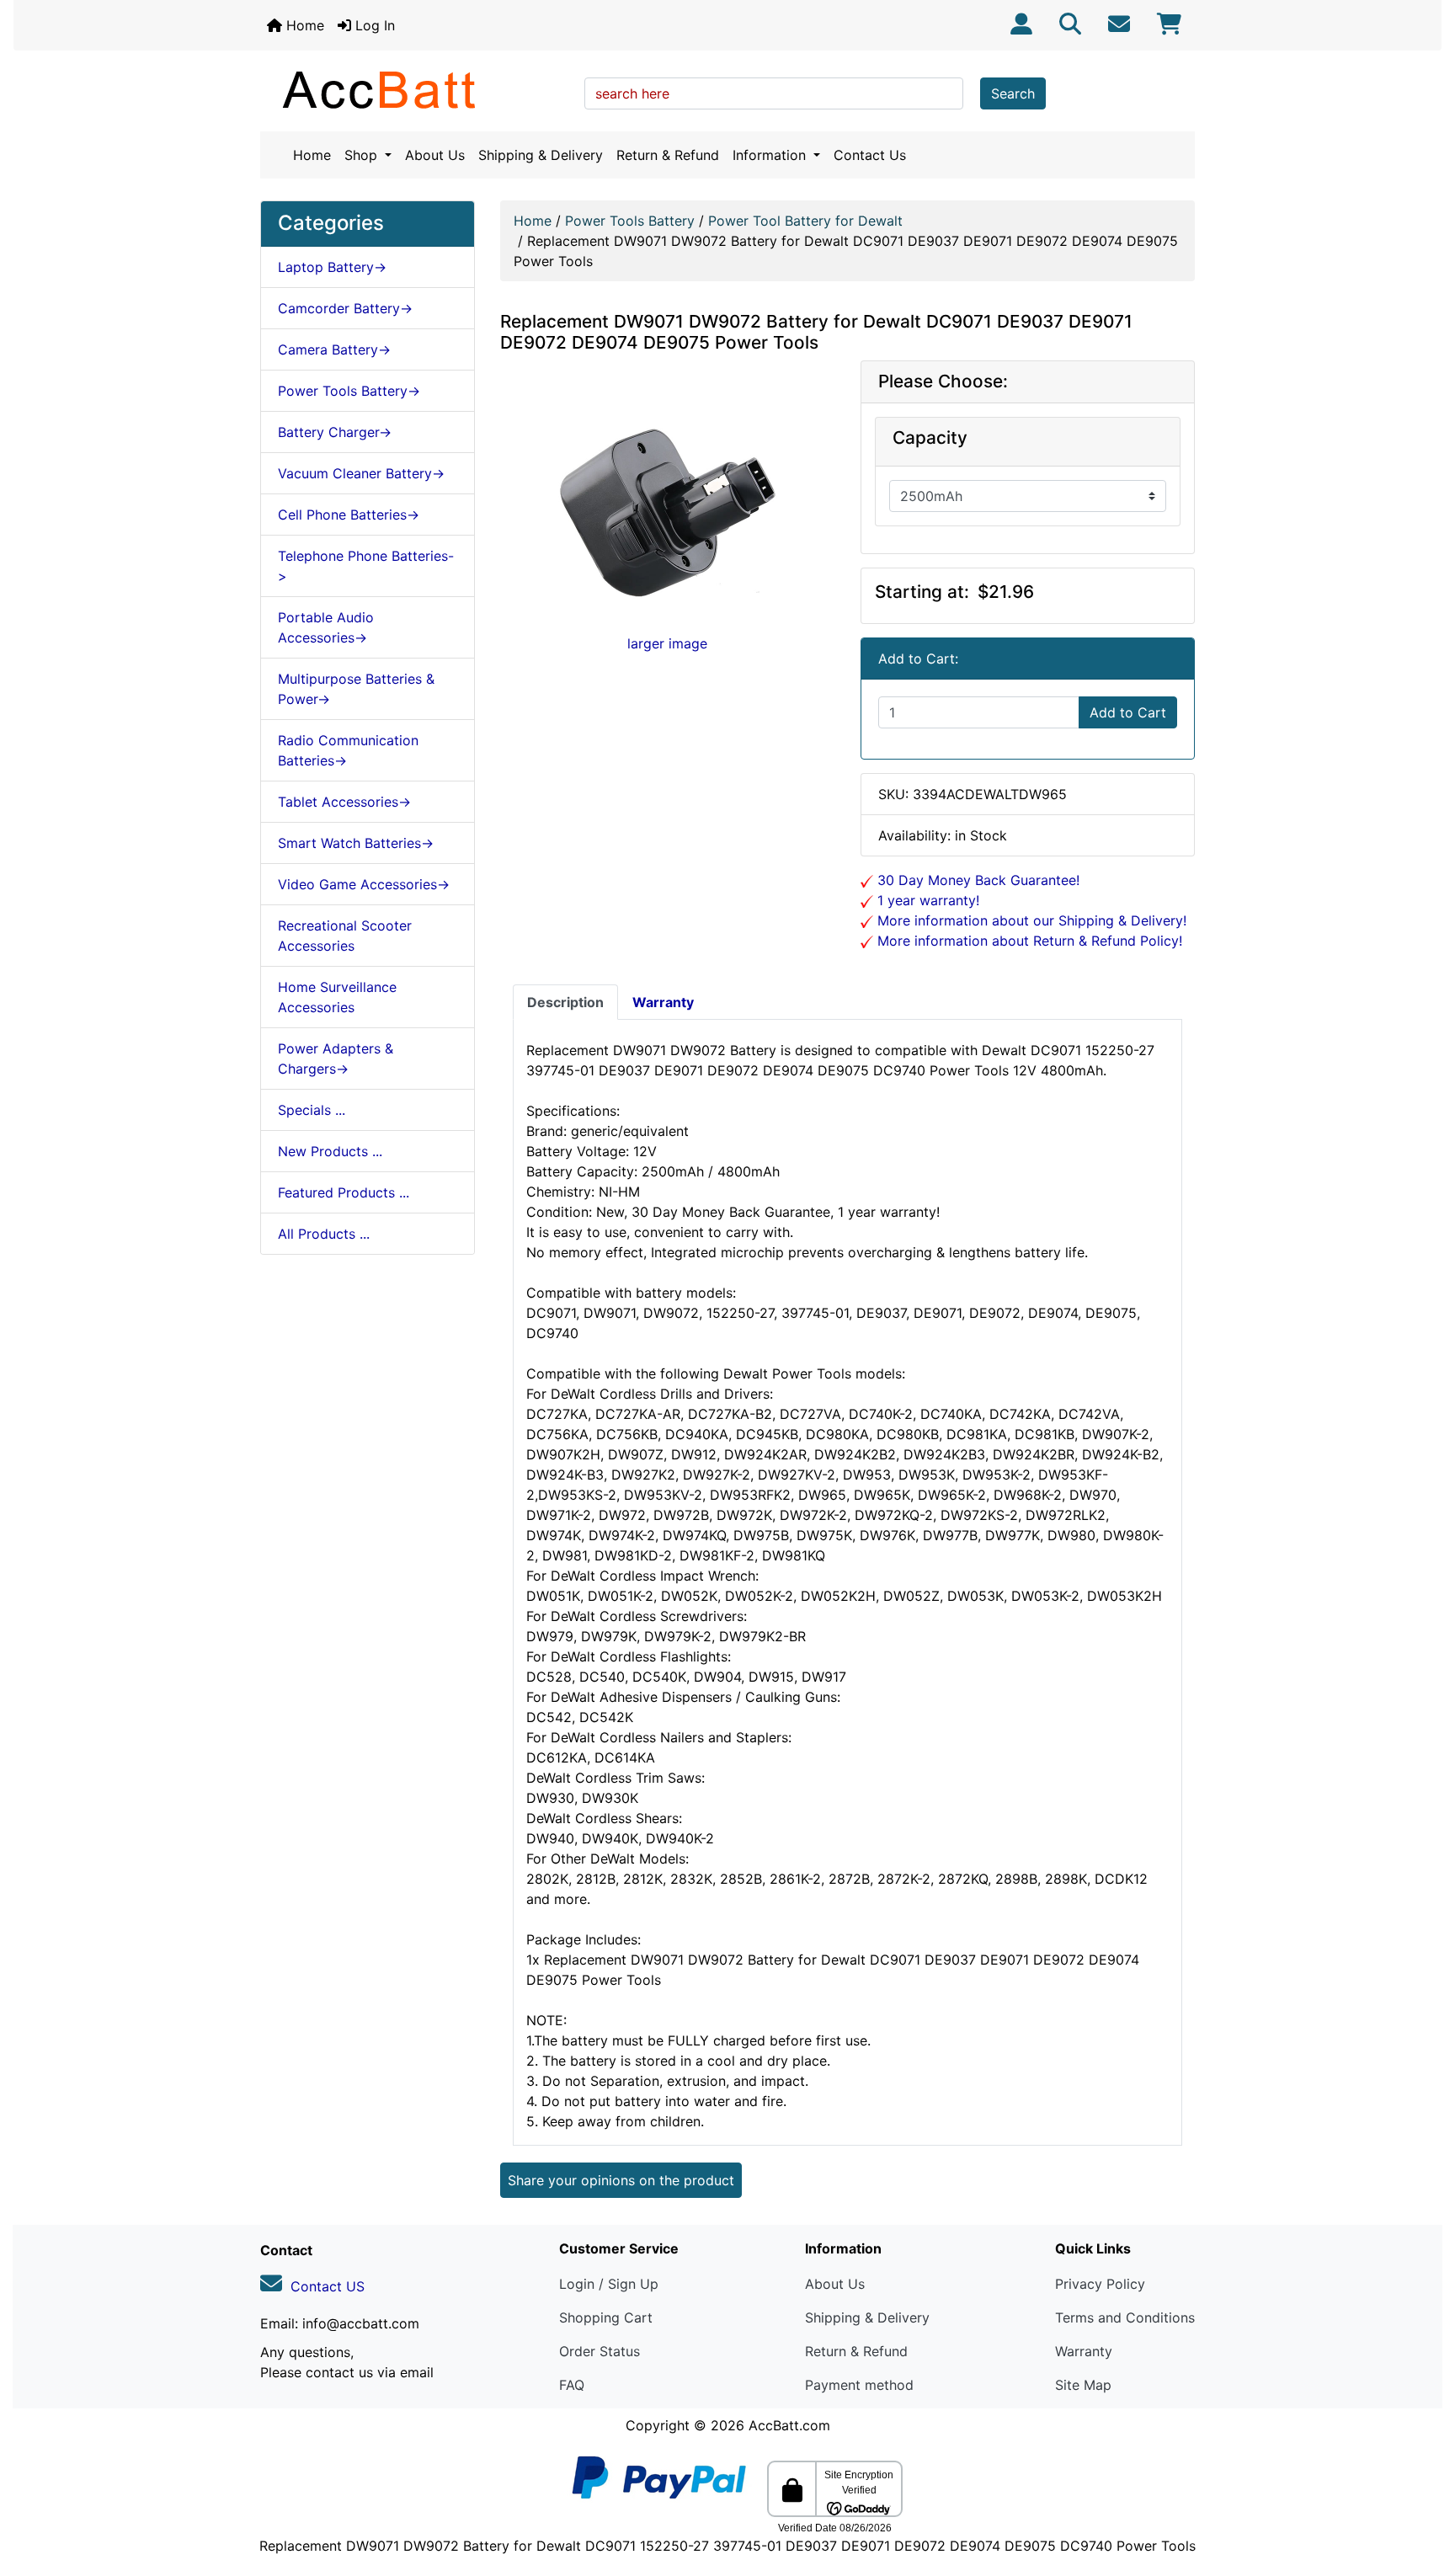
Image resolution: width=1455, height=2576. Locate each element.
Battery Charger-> (335, 432)
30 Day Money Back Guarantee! (976, 880)
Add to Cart (1128, 712)
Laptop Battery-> (332, 267)
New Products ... (330, 1151)
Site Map (1083, 2385)
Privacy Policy (1100, 2284)
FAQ (572, 2385)
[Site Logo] (416, 89)
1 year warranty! (926, 900)
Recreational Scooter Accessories (345, 936)
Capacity (930, 438)
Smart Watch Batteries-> (356, 843)
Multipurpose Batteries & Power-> (356, 689)
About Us (435, 155)
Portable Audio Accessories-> (326, 627)
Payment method (859, 2385)
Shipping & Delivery (541, 155)
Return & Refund (668, 155)
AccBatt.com (789, 2425)
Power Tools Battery (630, 221)
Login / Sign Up (609, 2284)
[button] (1424, 2493)
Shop (363, 155)
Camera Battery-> (334, 349)
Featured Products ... (344, 1192)
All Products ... (324, 1234)
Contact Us (870, 155)
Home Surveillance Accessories (337, 997)
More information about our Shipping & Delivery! (1030, 920)
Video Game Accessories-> (364, 884)
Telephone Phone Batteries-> (366, 566)
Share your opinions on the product (621, 2180)
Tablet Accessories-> (344, 802)
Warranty (1084, 2351)
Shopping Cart (606, 2317)
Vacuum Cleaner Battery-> (361, 473)
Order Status (600, 2351)
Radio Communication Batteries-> (348, 750)
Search (1013, 93)
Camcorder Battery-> (345, 308)
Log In (373, 25)
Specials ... (312, 1110)
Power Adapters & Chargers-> (336, 1059)
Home (303, 25)
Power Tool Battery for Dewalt (805, 221)
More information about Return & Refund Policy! (1028, 941)
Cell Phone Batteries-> (349, 515)
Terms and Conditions (1125, 2317)
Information (771, 155)
